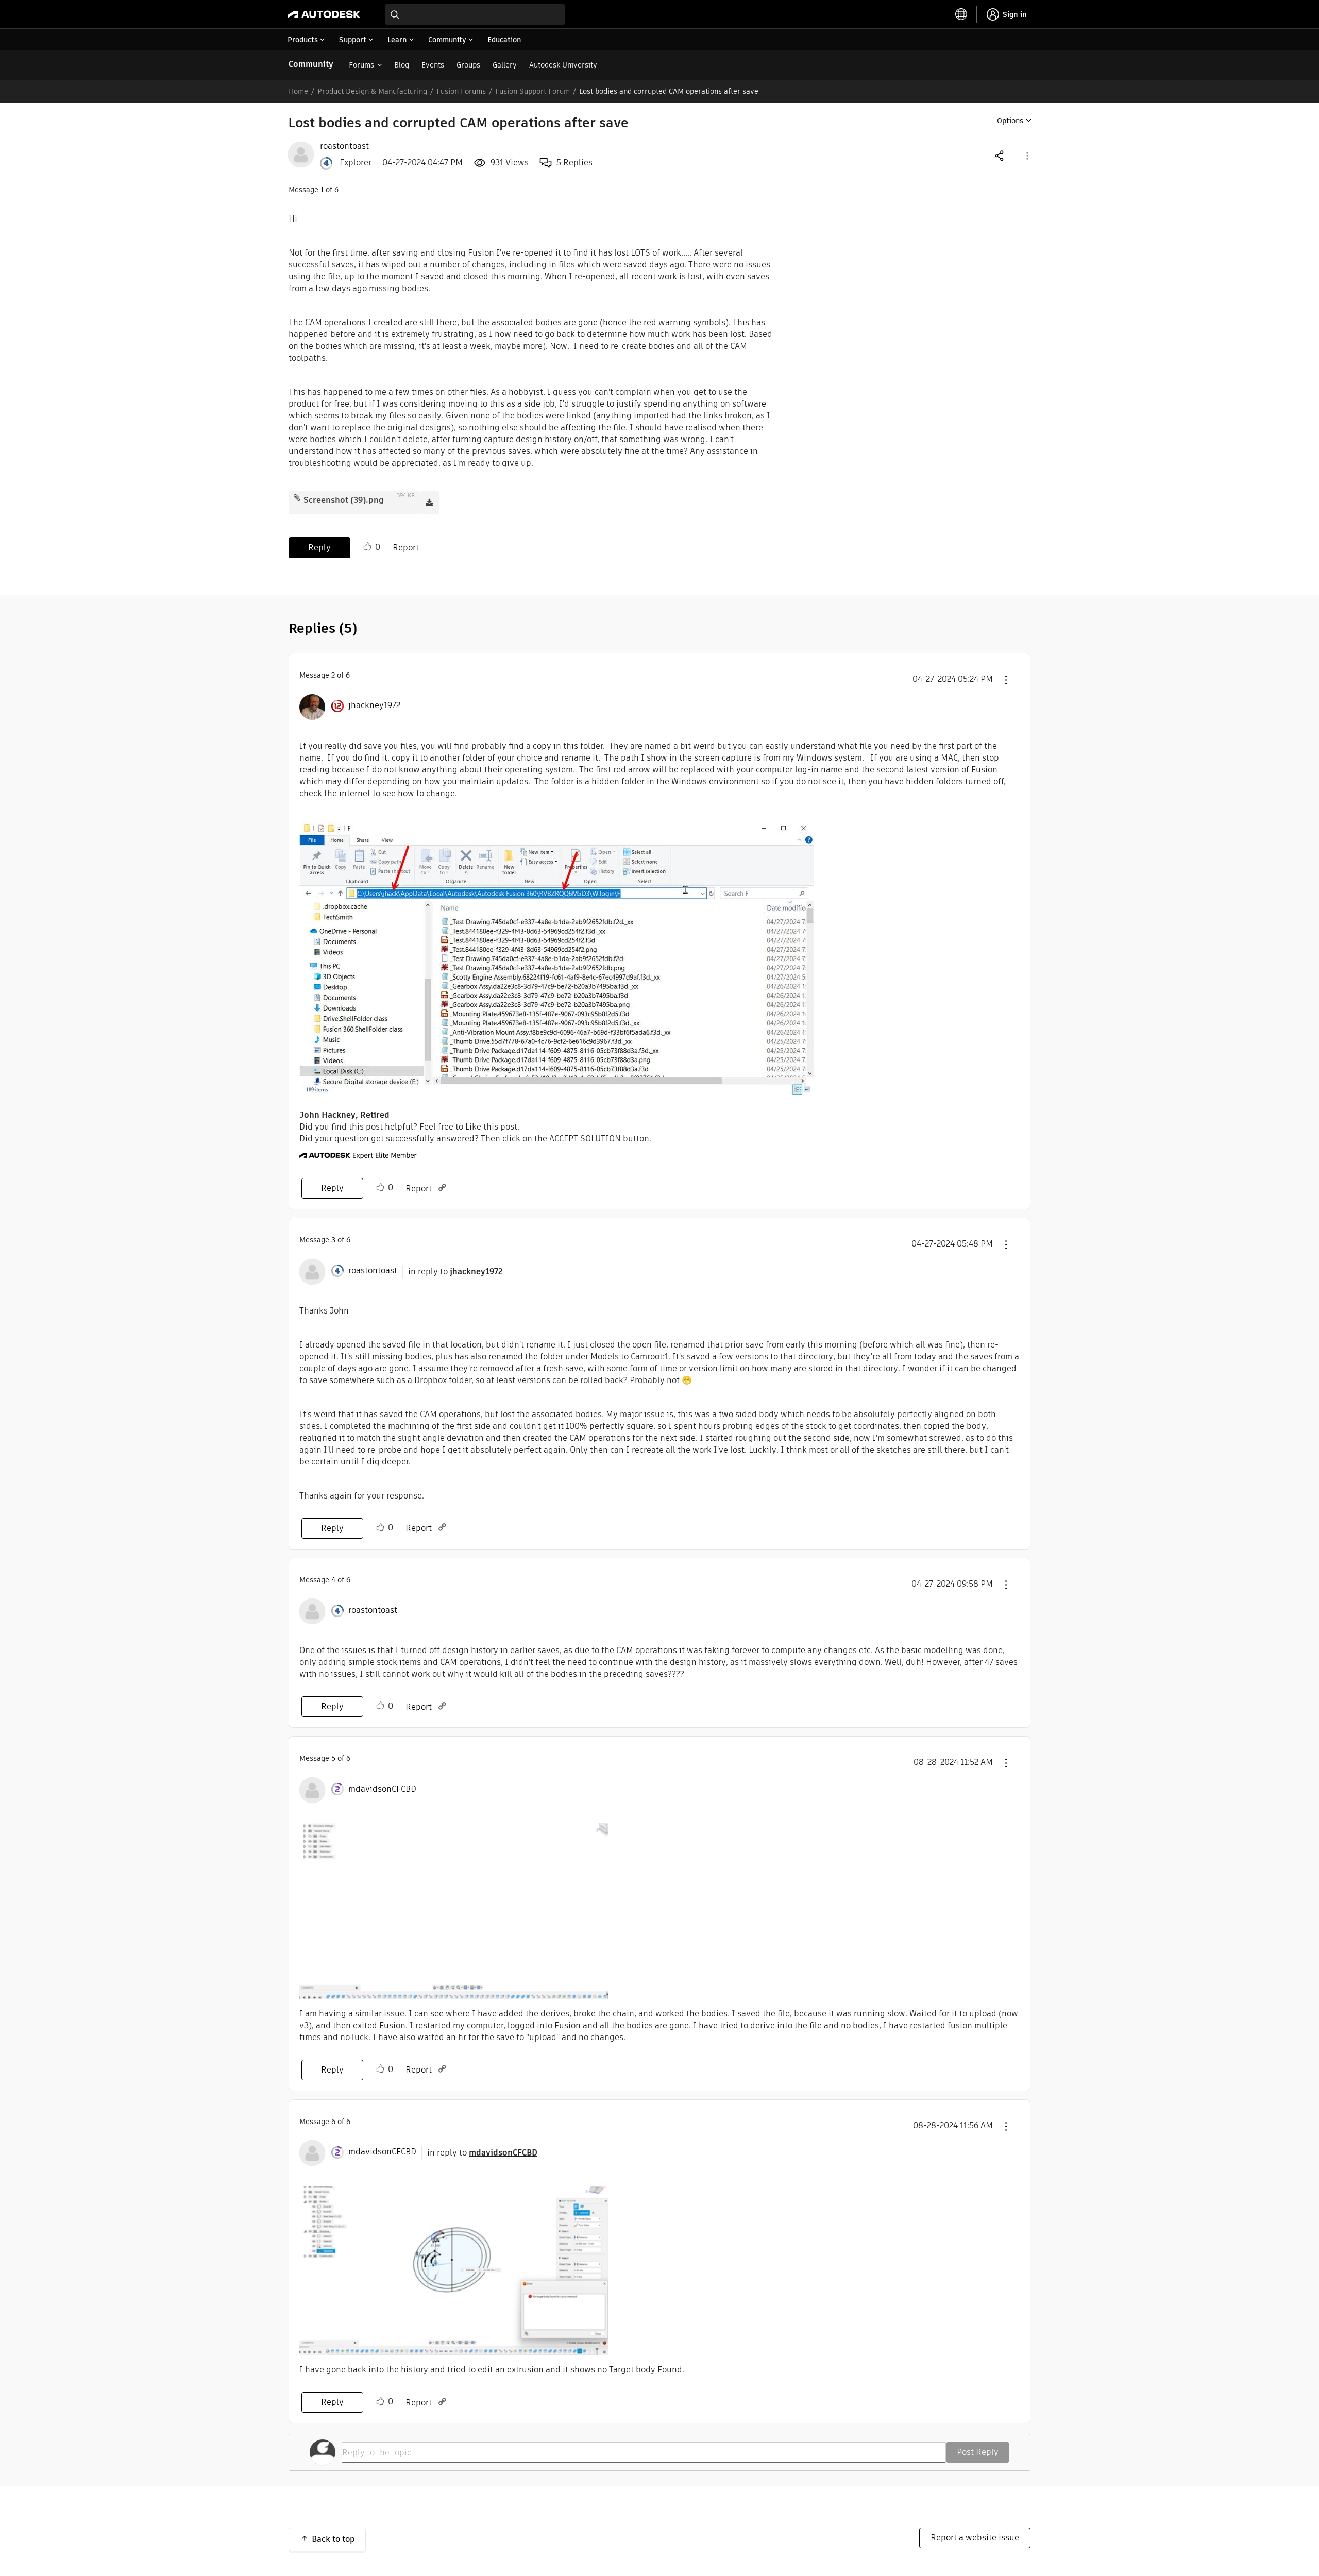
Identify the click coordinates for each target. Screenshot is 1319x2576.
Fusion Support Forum (532, 91)
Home (298, 91)
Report (406, 548)
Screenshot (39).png (344, 500)
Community (311, 64)
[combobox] (475, 14)
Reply (319, 548)
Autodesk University (563, 65)
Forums (361, 65)
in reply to (455, 1272)
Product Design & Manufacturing (372, 91)
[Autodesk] (324, 14)
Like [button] (367, 547)
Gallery (505, 65)
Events (433, 65)
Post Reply (978, 2452)
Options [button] (1010, 121)
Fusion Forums (461, 91)
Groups (468, 65)
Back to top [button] (333, 2539)
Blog (402, 65)
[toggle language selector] (961, 14)
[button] (1026, 155)
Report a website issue (975, 2538)
